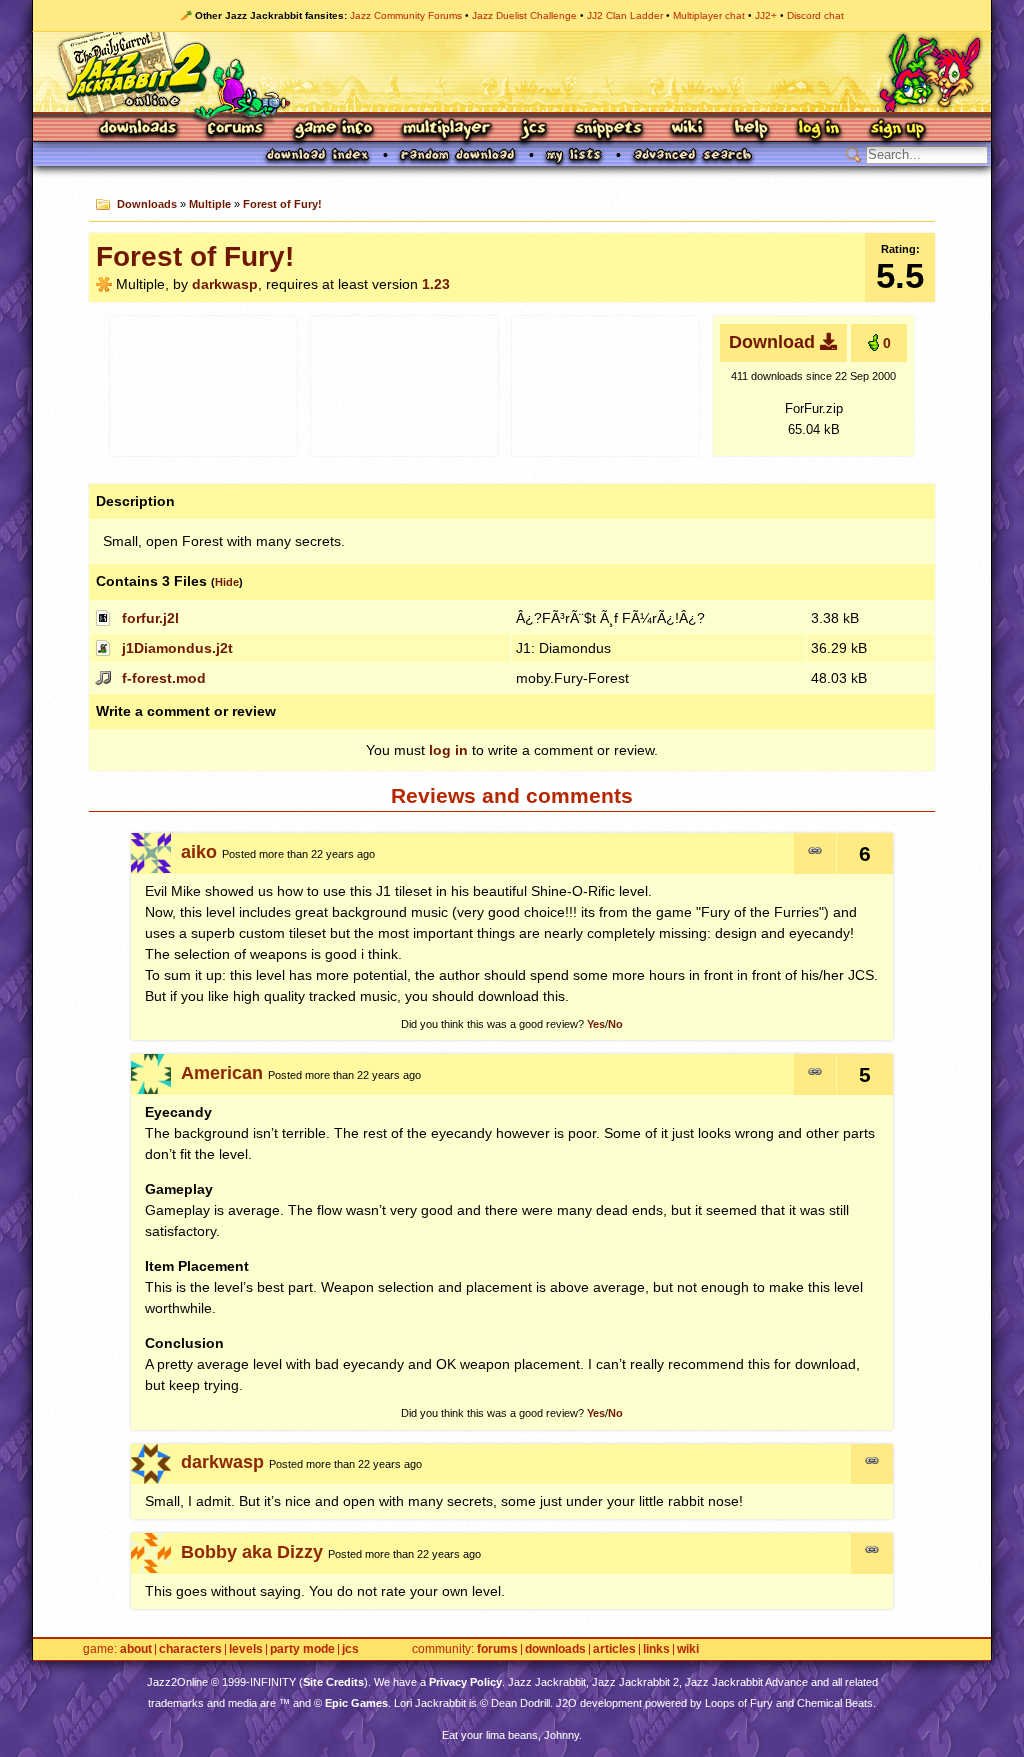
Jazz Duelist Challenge (524, 15)
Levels (246, 1649)
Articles (614, 1649)
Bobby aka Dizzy (252, 1552)
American (222, 1073)
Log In (819, 129)
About (136, 1649)
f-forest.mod (164, 678)
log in (448, 750)
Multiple (210, 204)
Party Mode (302, 1649)
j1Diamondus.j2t (177, 648)
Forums (236, 129)
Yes (596, 1024)
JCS (533, 129)
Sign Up (897, 129)
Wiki (688, 129)
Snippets (609, 129)
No (615, 1024)
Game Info (333, 129)
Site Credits (333, 1682)
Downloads (139, 129)
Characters (190, 1649)
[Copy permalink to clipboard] (815, 853)
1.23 (436, 284)
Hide (227, 582)
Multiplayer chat (709, 15)
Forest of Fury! (282, 204)
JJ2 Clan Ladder (625, 15)
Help (751, 129)
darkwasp (225, 284)
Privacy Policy (465, 1682)
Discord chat (815, 15)
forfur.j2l (150, 618)
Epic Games (356, 1703)
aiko (199, 852)
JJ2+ (766, 15)
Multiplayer (446, 129)
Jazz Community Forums (406, 15)
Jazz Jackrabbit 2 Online (511, 72)
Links (656, 1649)
